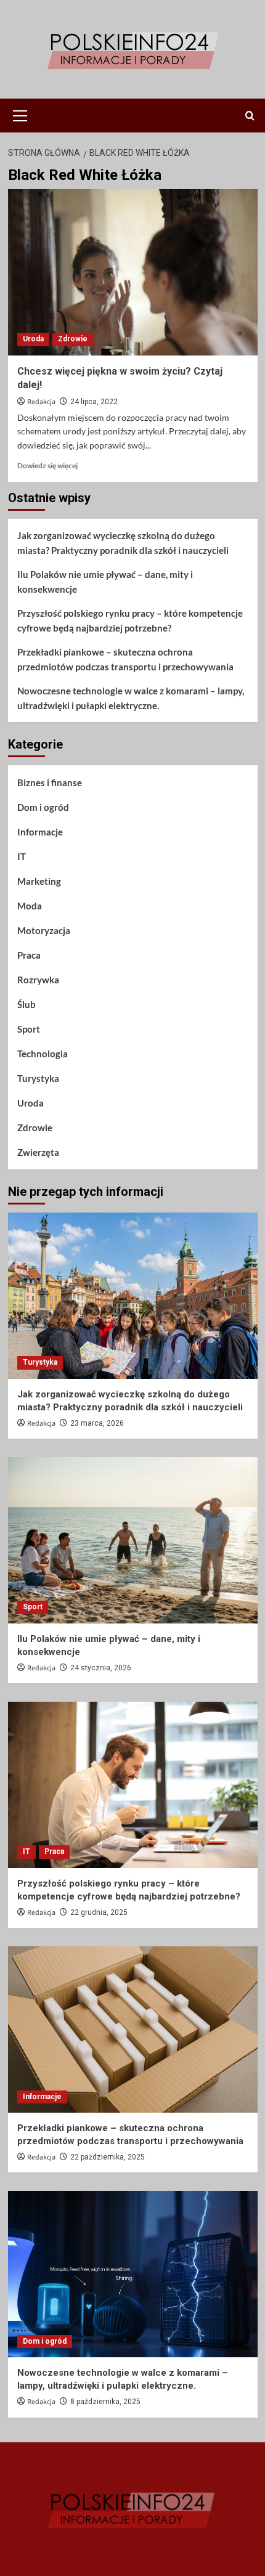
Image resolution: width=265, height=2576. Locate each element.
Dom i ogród (43, 807)
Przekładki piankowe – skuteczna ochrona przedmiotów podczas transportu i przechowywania (125, 659)
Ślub (26, 1004)
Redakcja (41, 402)
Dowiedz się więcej (47, 465)
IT (22, 856)
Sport (29, 1029)
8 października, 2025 (105, 2402)
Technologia (43, 1054)
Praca (29, 955)
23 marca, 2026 (97, 1423)
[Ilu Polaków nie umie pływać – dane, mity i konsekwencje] (133, 1540)
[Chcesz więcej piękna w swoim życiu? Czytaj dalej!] (133, 272)
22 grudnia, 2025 (99, 1912)
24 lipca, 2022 (94, 402)
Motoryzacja (44, 930)
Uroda (33, 339)
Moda (30, 906)
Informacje (40, 832)
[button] (20, 114)
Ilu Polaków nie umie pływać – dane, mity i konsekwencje (105, 582)
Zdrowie (73, 339)
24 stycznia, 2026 (101, 1668)
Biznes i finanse (50, 782)
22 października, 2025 (108, 2157)
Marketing (39, 881)
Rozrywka (38, 980)
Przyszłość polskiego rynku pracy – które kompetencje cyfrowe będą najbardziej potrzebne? (130, 620)
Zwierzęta (38, 1152)
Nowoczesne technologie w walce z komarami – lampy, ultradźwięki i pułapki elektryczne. (131, 698)
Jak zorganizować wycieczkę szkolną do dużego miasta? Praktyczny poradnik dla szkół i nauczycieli (123, 543)
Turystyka (38, 1078)
